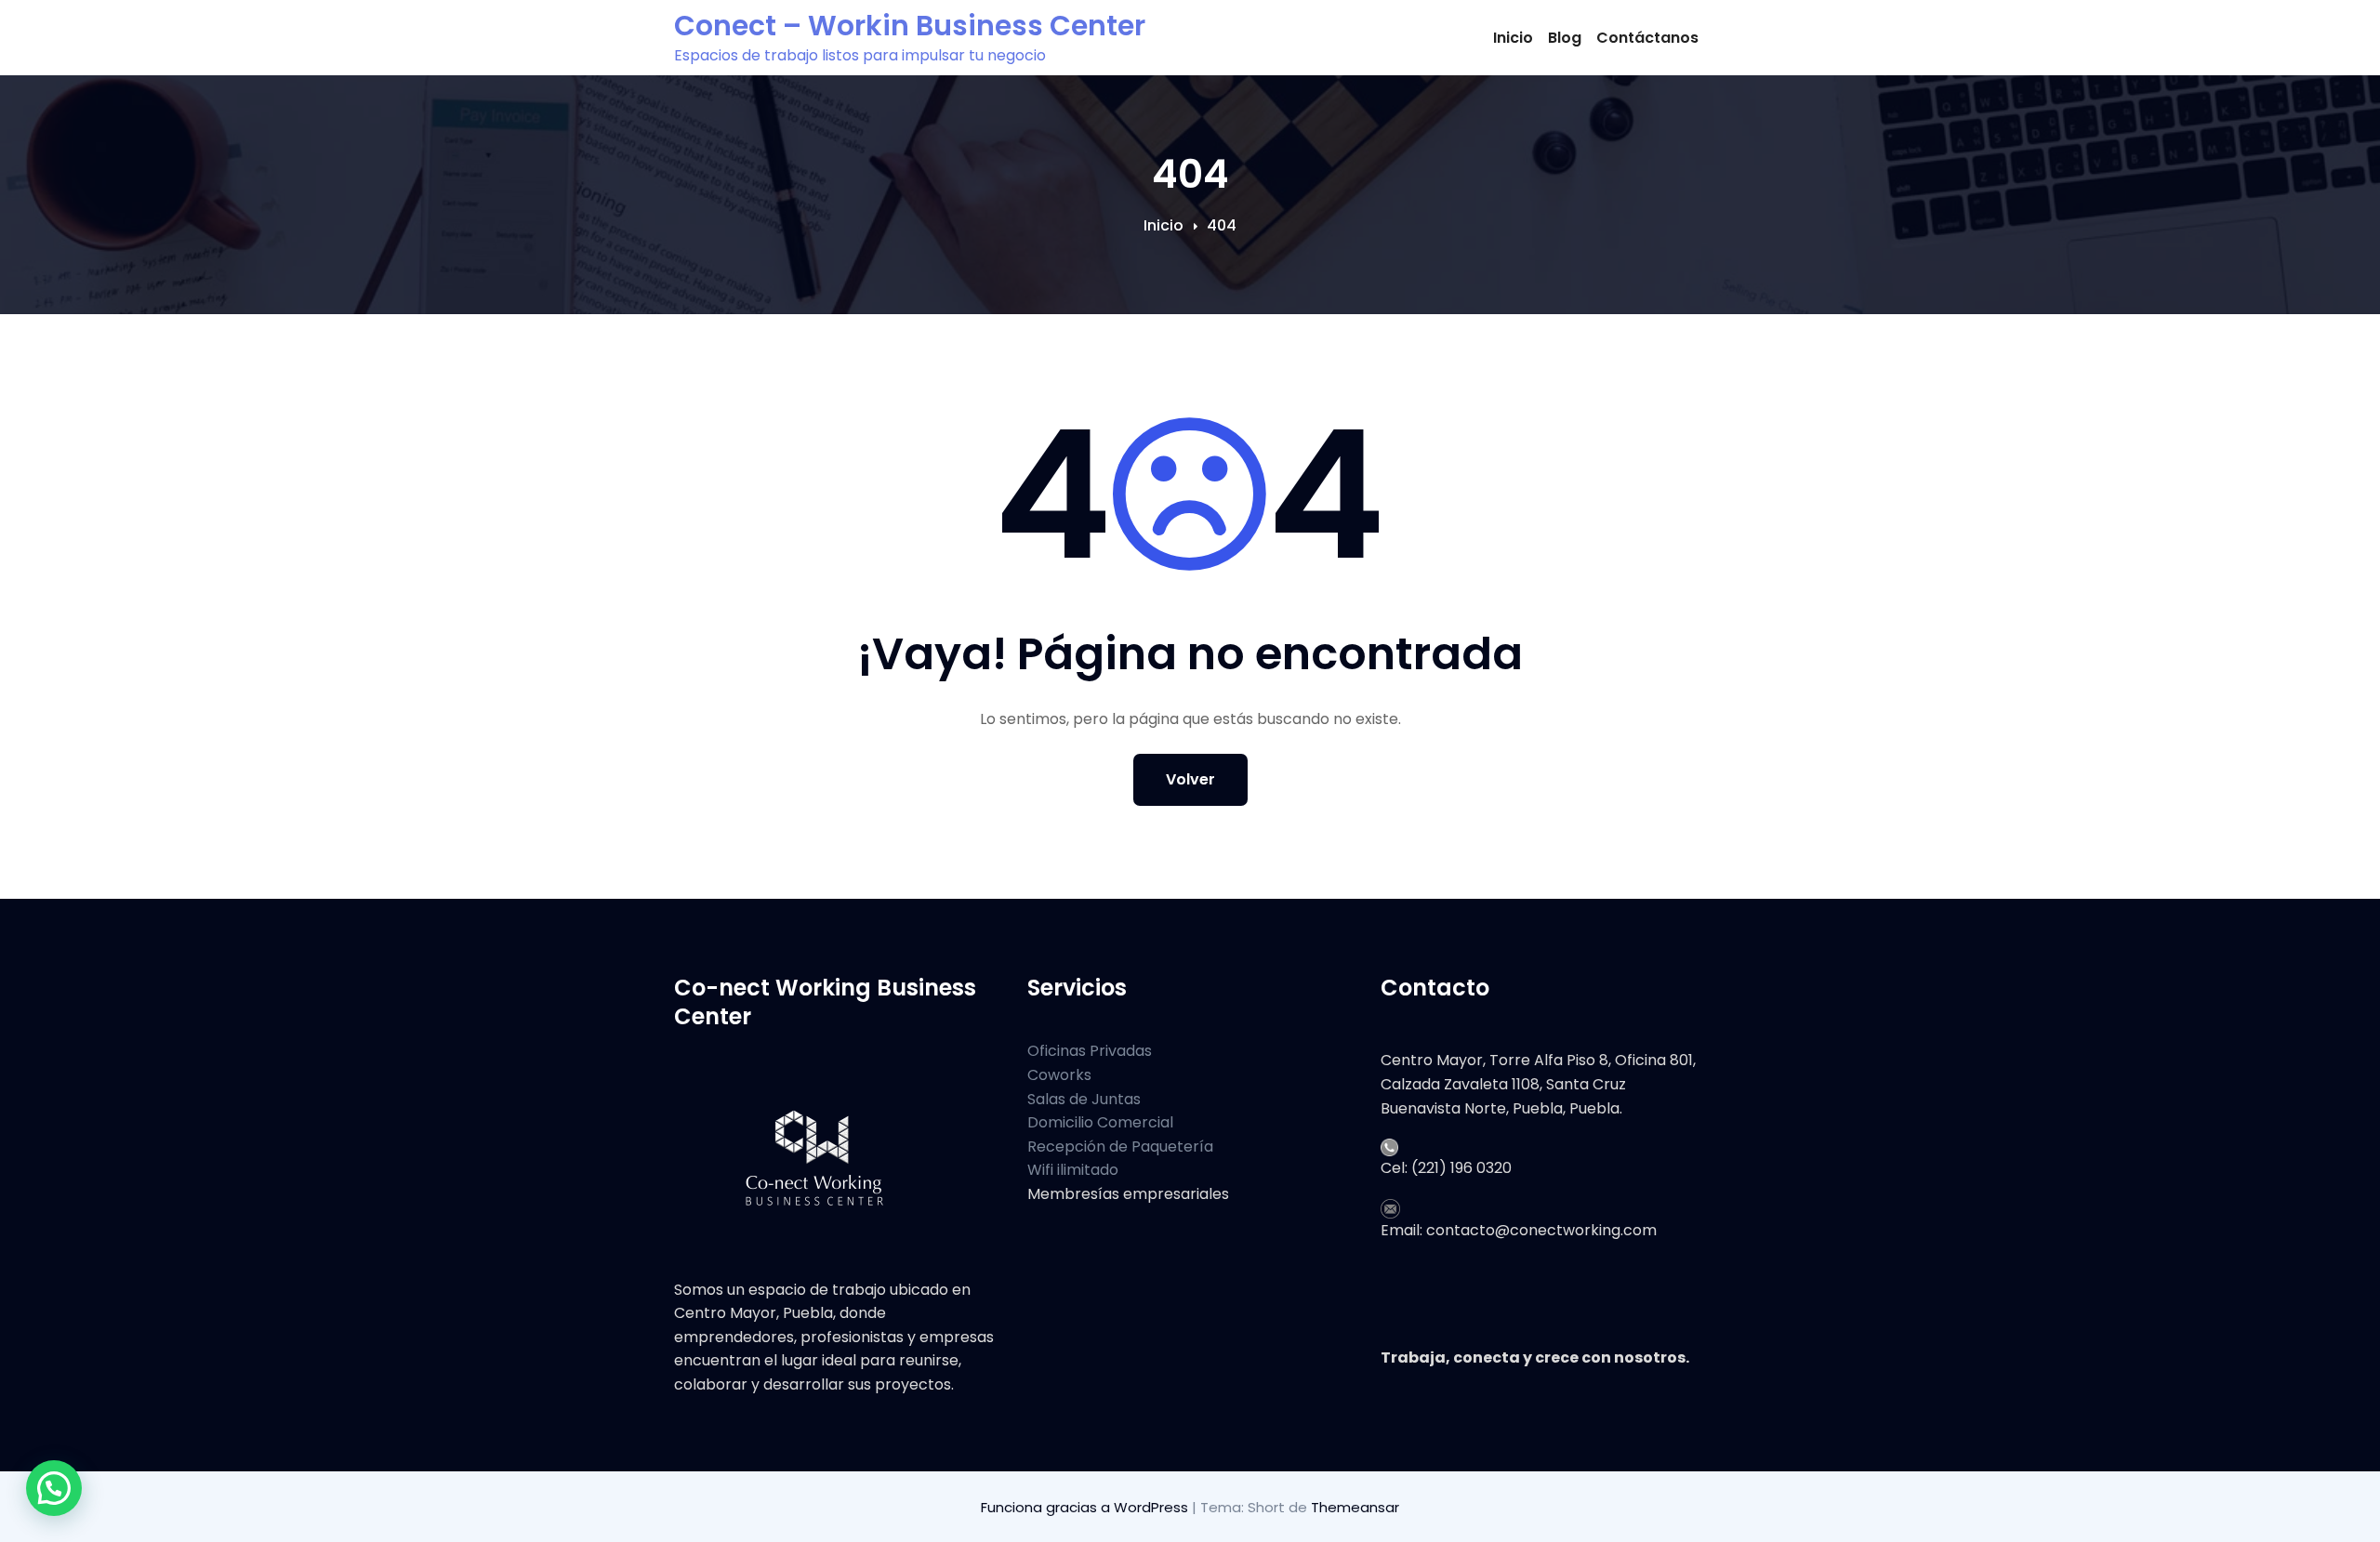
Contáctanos (1647, 38)
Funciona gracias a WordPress (1086, 1507)
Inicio (1513, 38)
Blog (1565, 38)
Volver (1190, 779)
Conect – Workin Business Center (910, 26)
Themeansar (1355, 1507)
